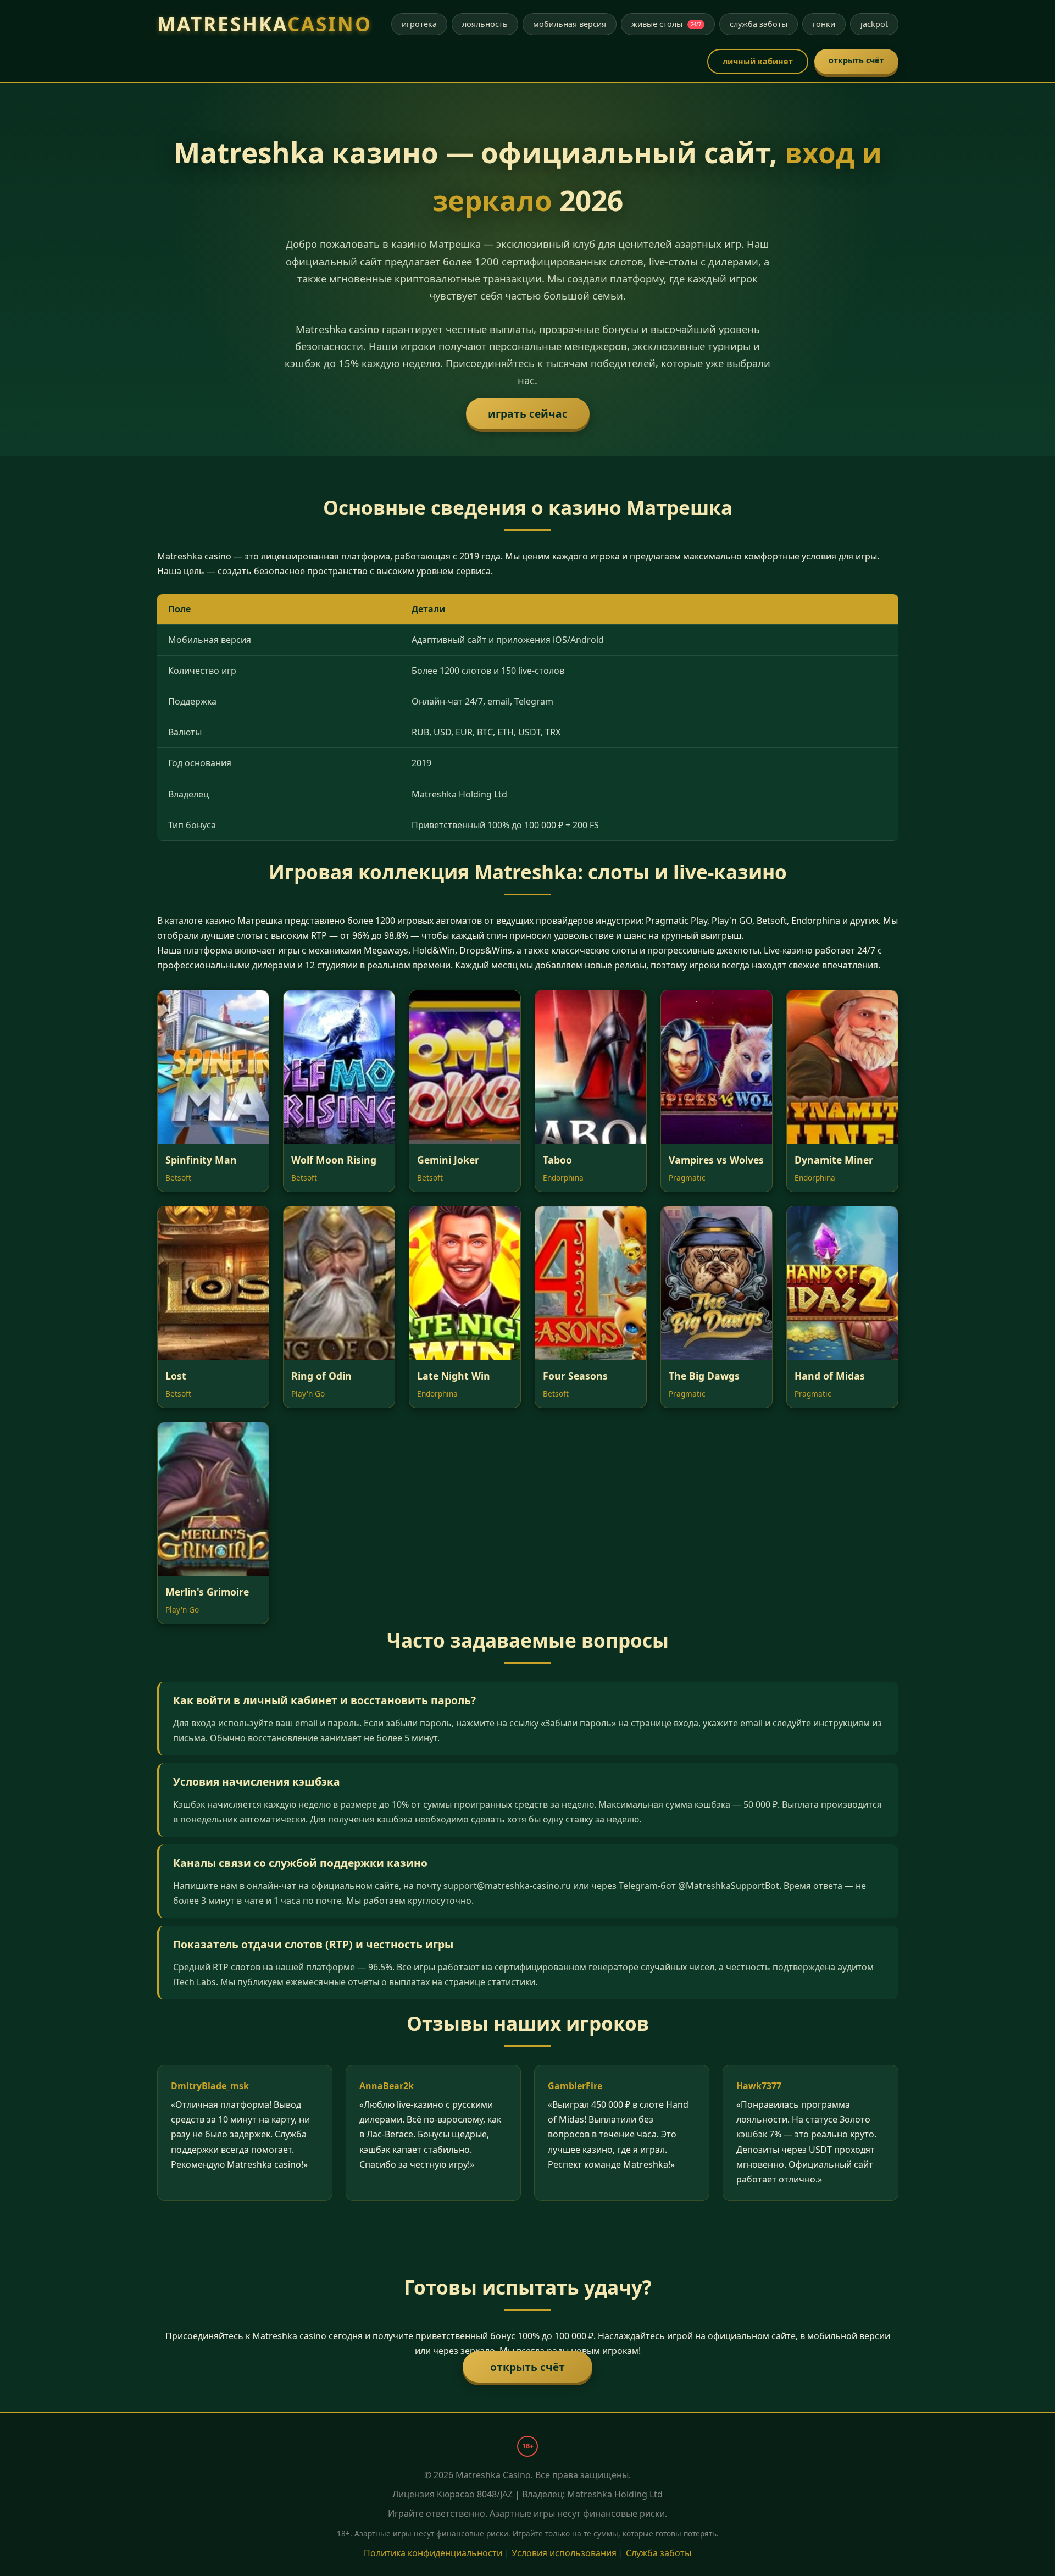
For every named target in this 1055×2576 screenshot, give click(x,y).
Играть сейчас (528, 414)
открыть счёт (856, 60)
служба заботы (759, 24)
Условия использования (564, 2553)
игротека (419, 24)
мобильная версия (570, 24)
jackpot (874, 24)
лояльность (485, 24)
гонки (824, 24)
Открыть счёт (527, 2367)
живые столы (666, 24)
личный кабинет (758, 61)
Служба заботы (659, 2553)
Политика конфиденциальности (433, 2553)
